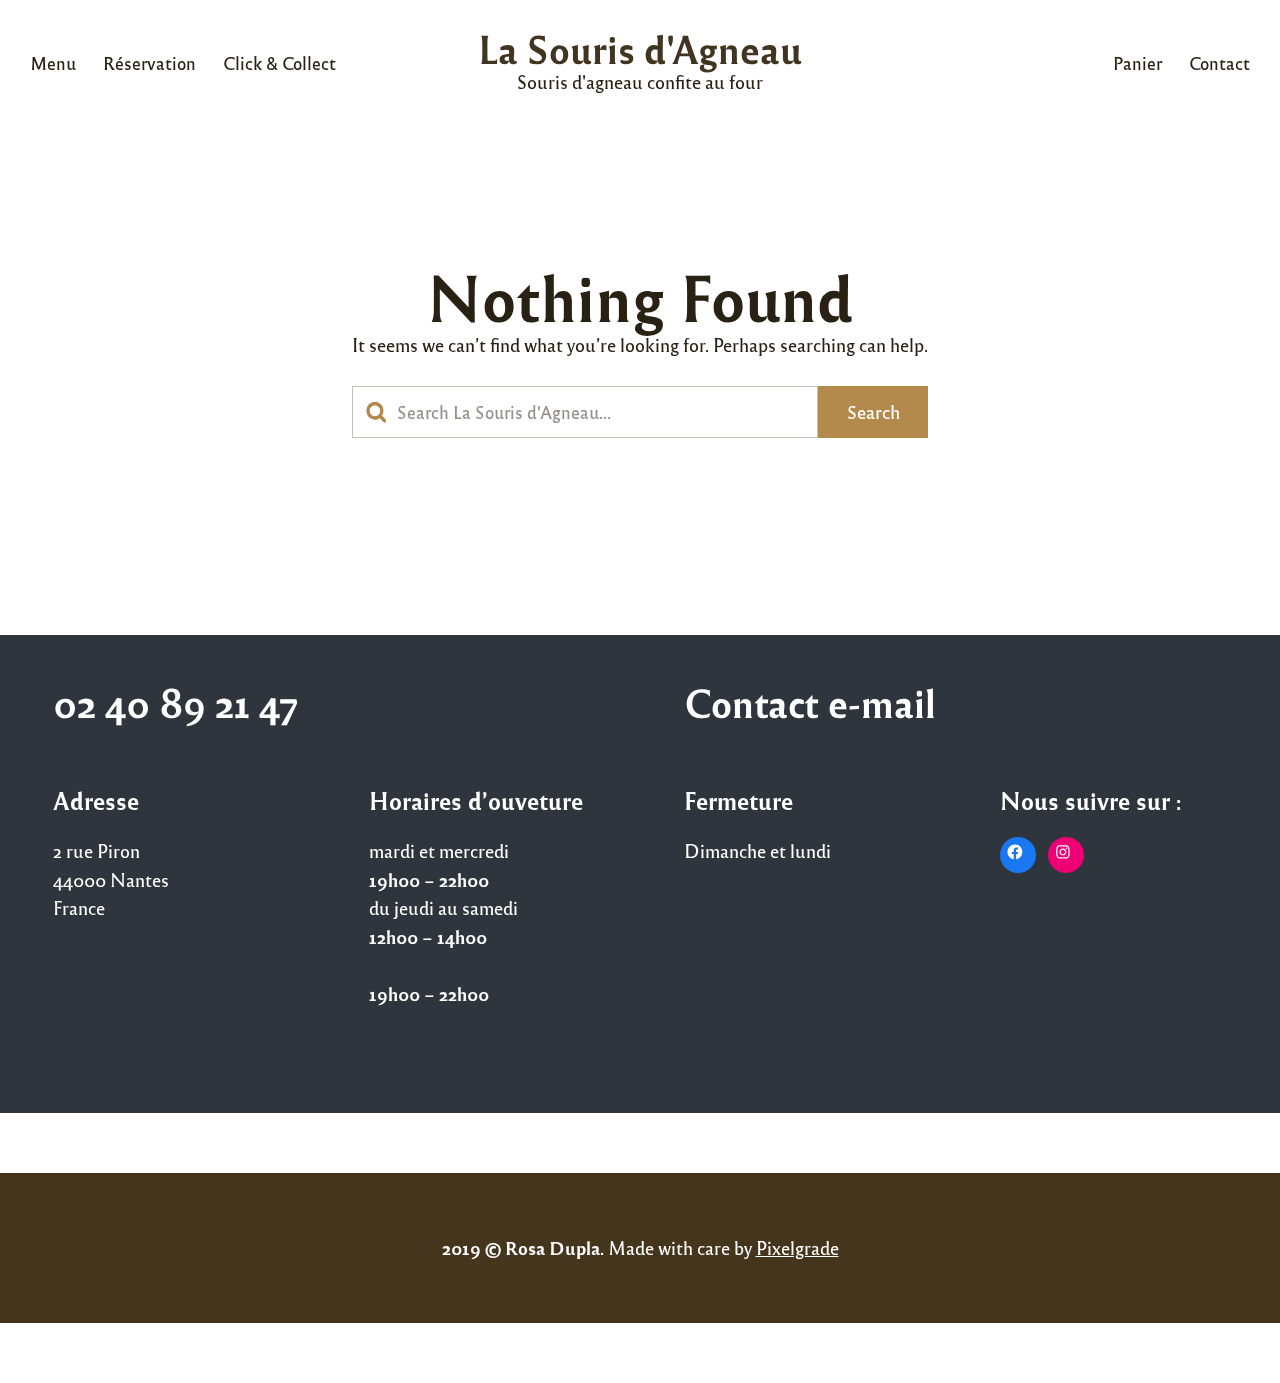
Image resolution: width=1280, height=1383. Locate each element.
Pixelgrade (797, 1247)
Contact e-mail (810, 702)
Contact (1219, 63)
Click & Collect (279, 63)
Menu (53, 63)
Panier (1137, 63)
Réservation (149, 63)
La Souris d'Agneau (640, 48)
